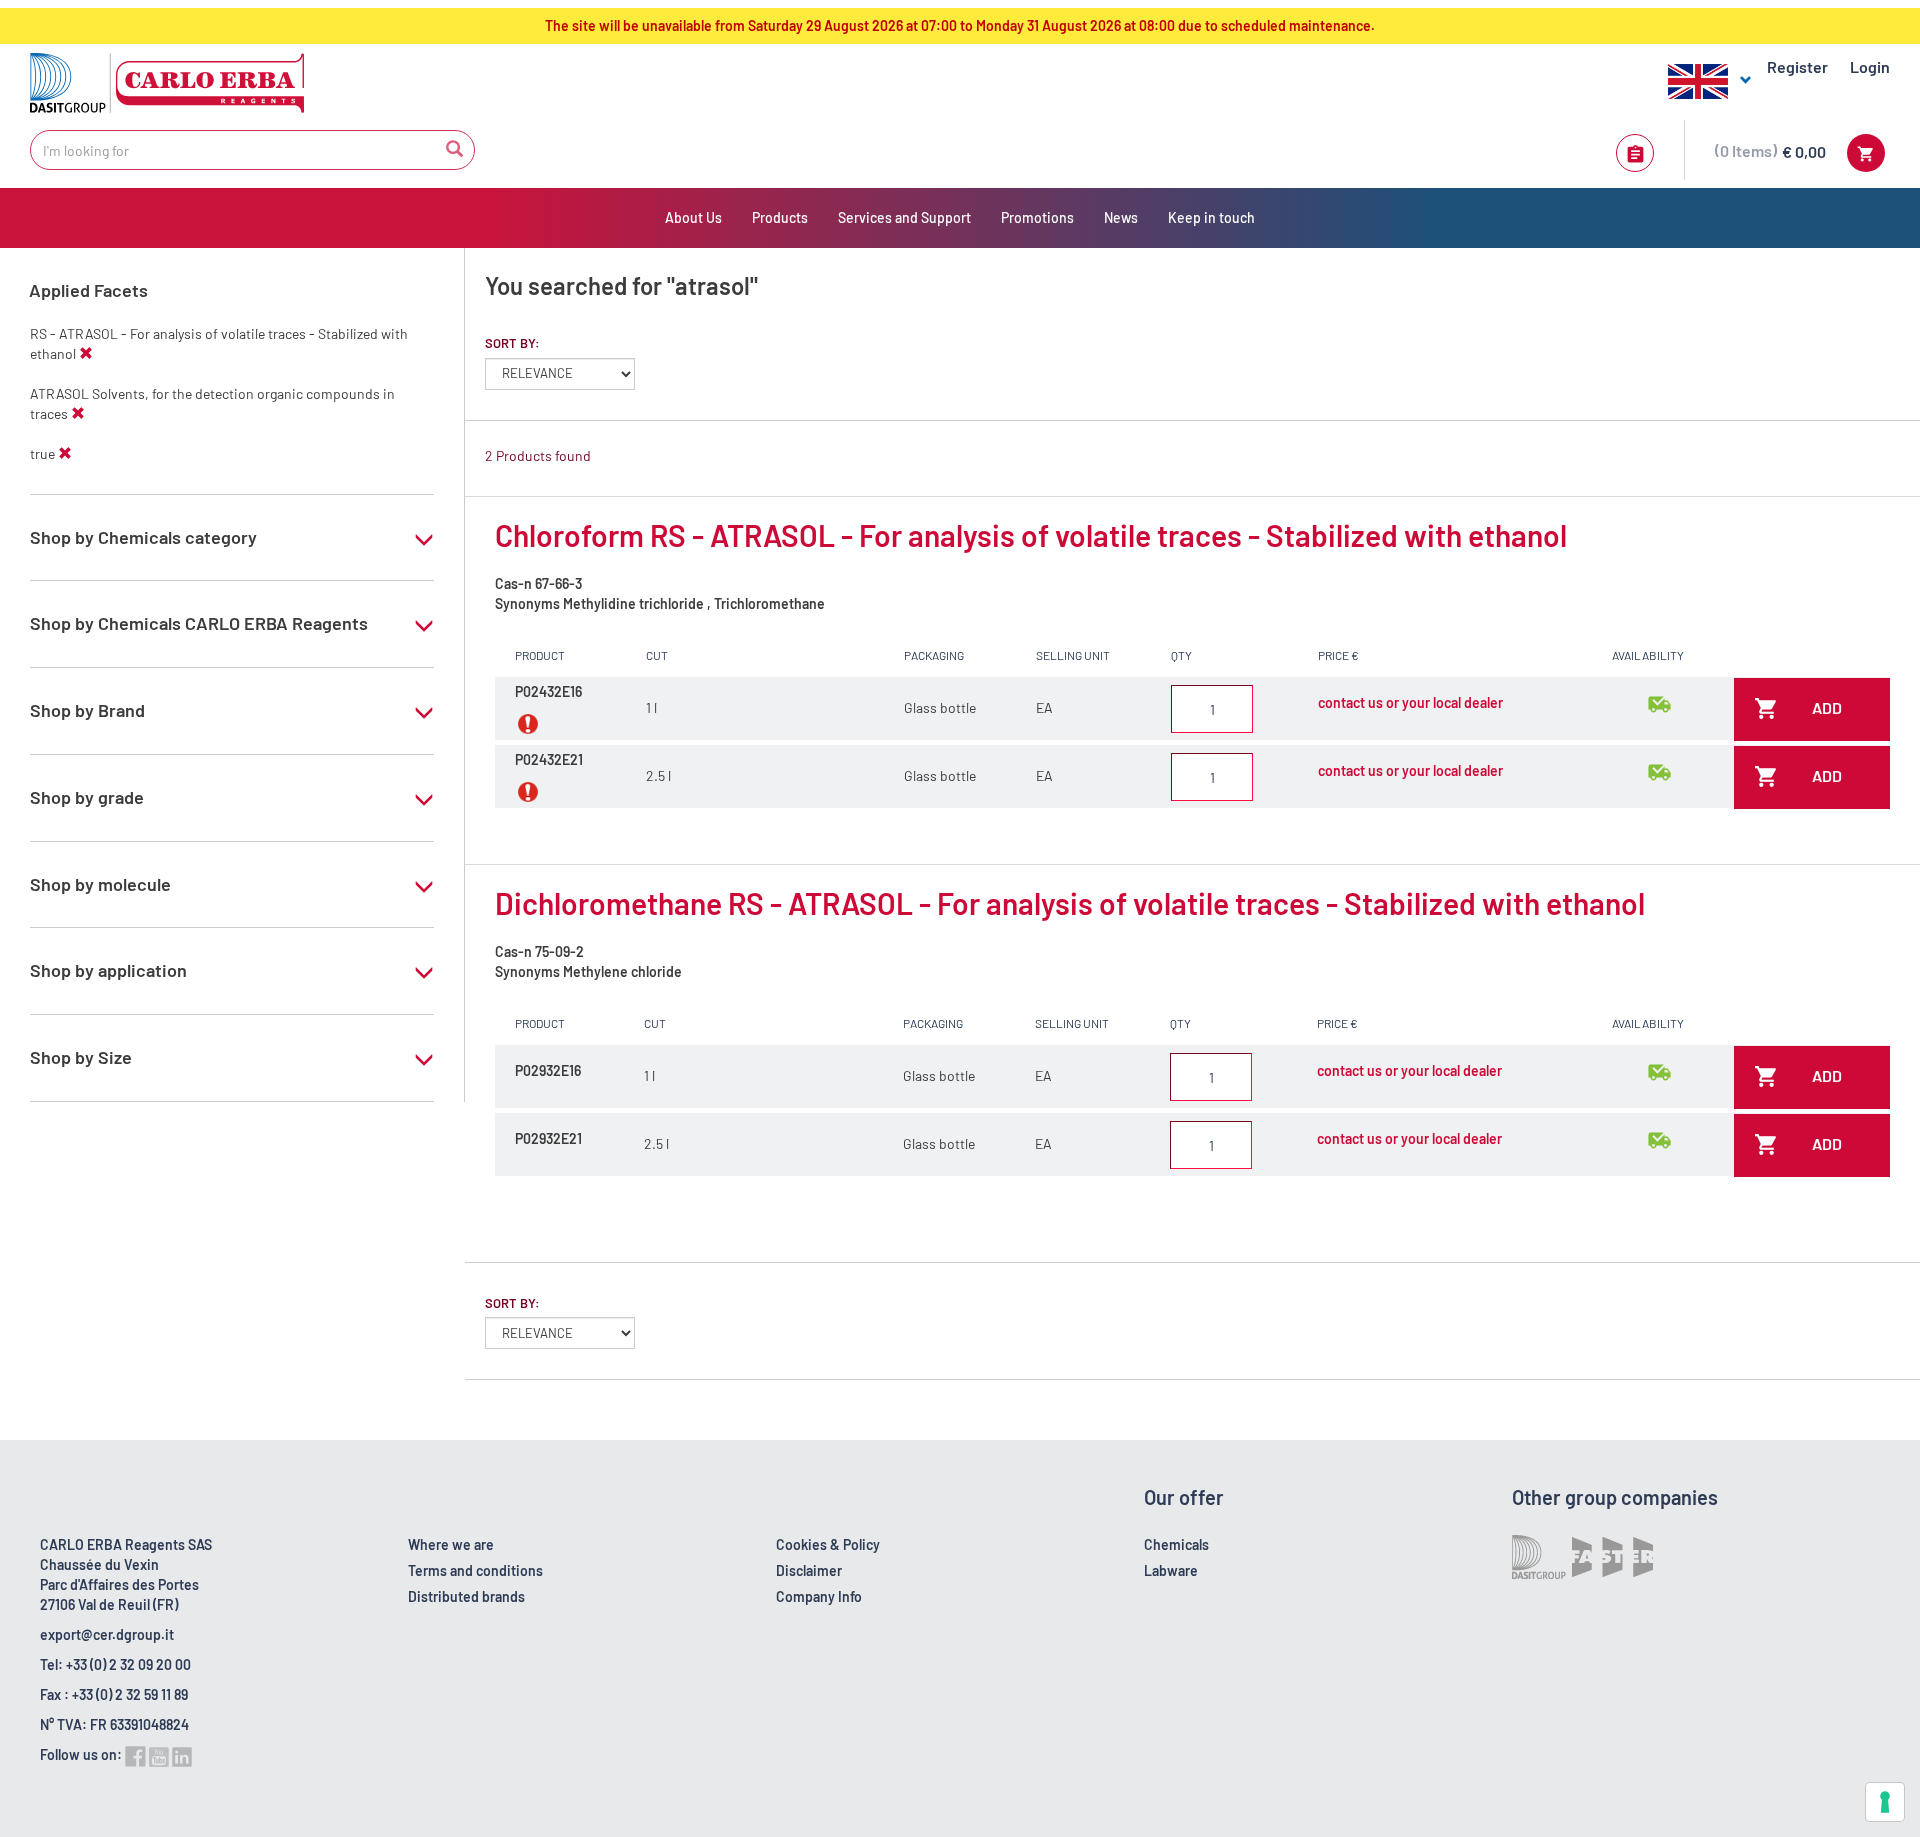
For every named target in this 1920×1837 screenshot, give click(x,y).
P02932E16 (548, 1070)
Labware (1171, 1570)
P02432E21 (549, 759)
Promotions (1037, 217)
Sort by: (512, 343)
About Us (693, 217)
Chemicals (1176, 1544)
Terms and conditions (475, 1570)
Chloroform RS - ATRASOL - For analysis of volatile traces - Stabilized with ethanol (1031, 535)
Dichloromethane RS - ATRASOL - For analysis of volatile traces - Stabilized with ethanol (1070, 903)
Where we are (451, 1544)
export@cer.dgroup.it (107, 1634)
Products (780, 217)
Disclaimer (809, 1570)
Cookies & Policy (828, 1544)
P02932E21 (548, 1138)
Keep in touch (1211, 217)
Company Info (819, 1596)
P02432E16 (548, 691)
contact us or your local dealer (1410, 702)
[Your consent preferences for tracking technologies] (1885, 1802)
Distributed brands (466, 1596)
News (1121, 217)
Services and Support (904, 217)
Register (1797, 66)
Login (1870, 66)
